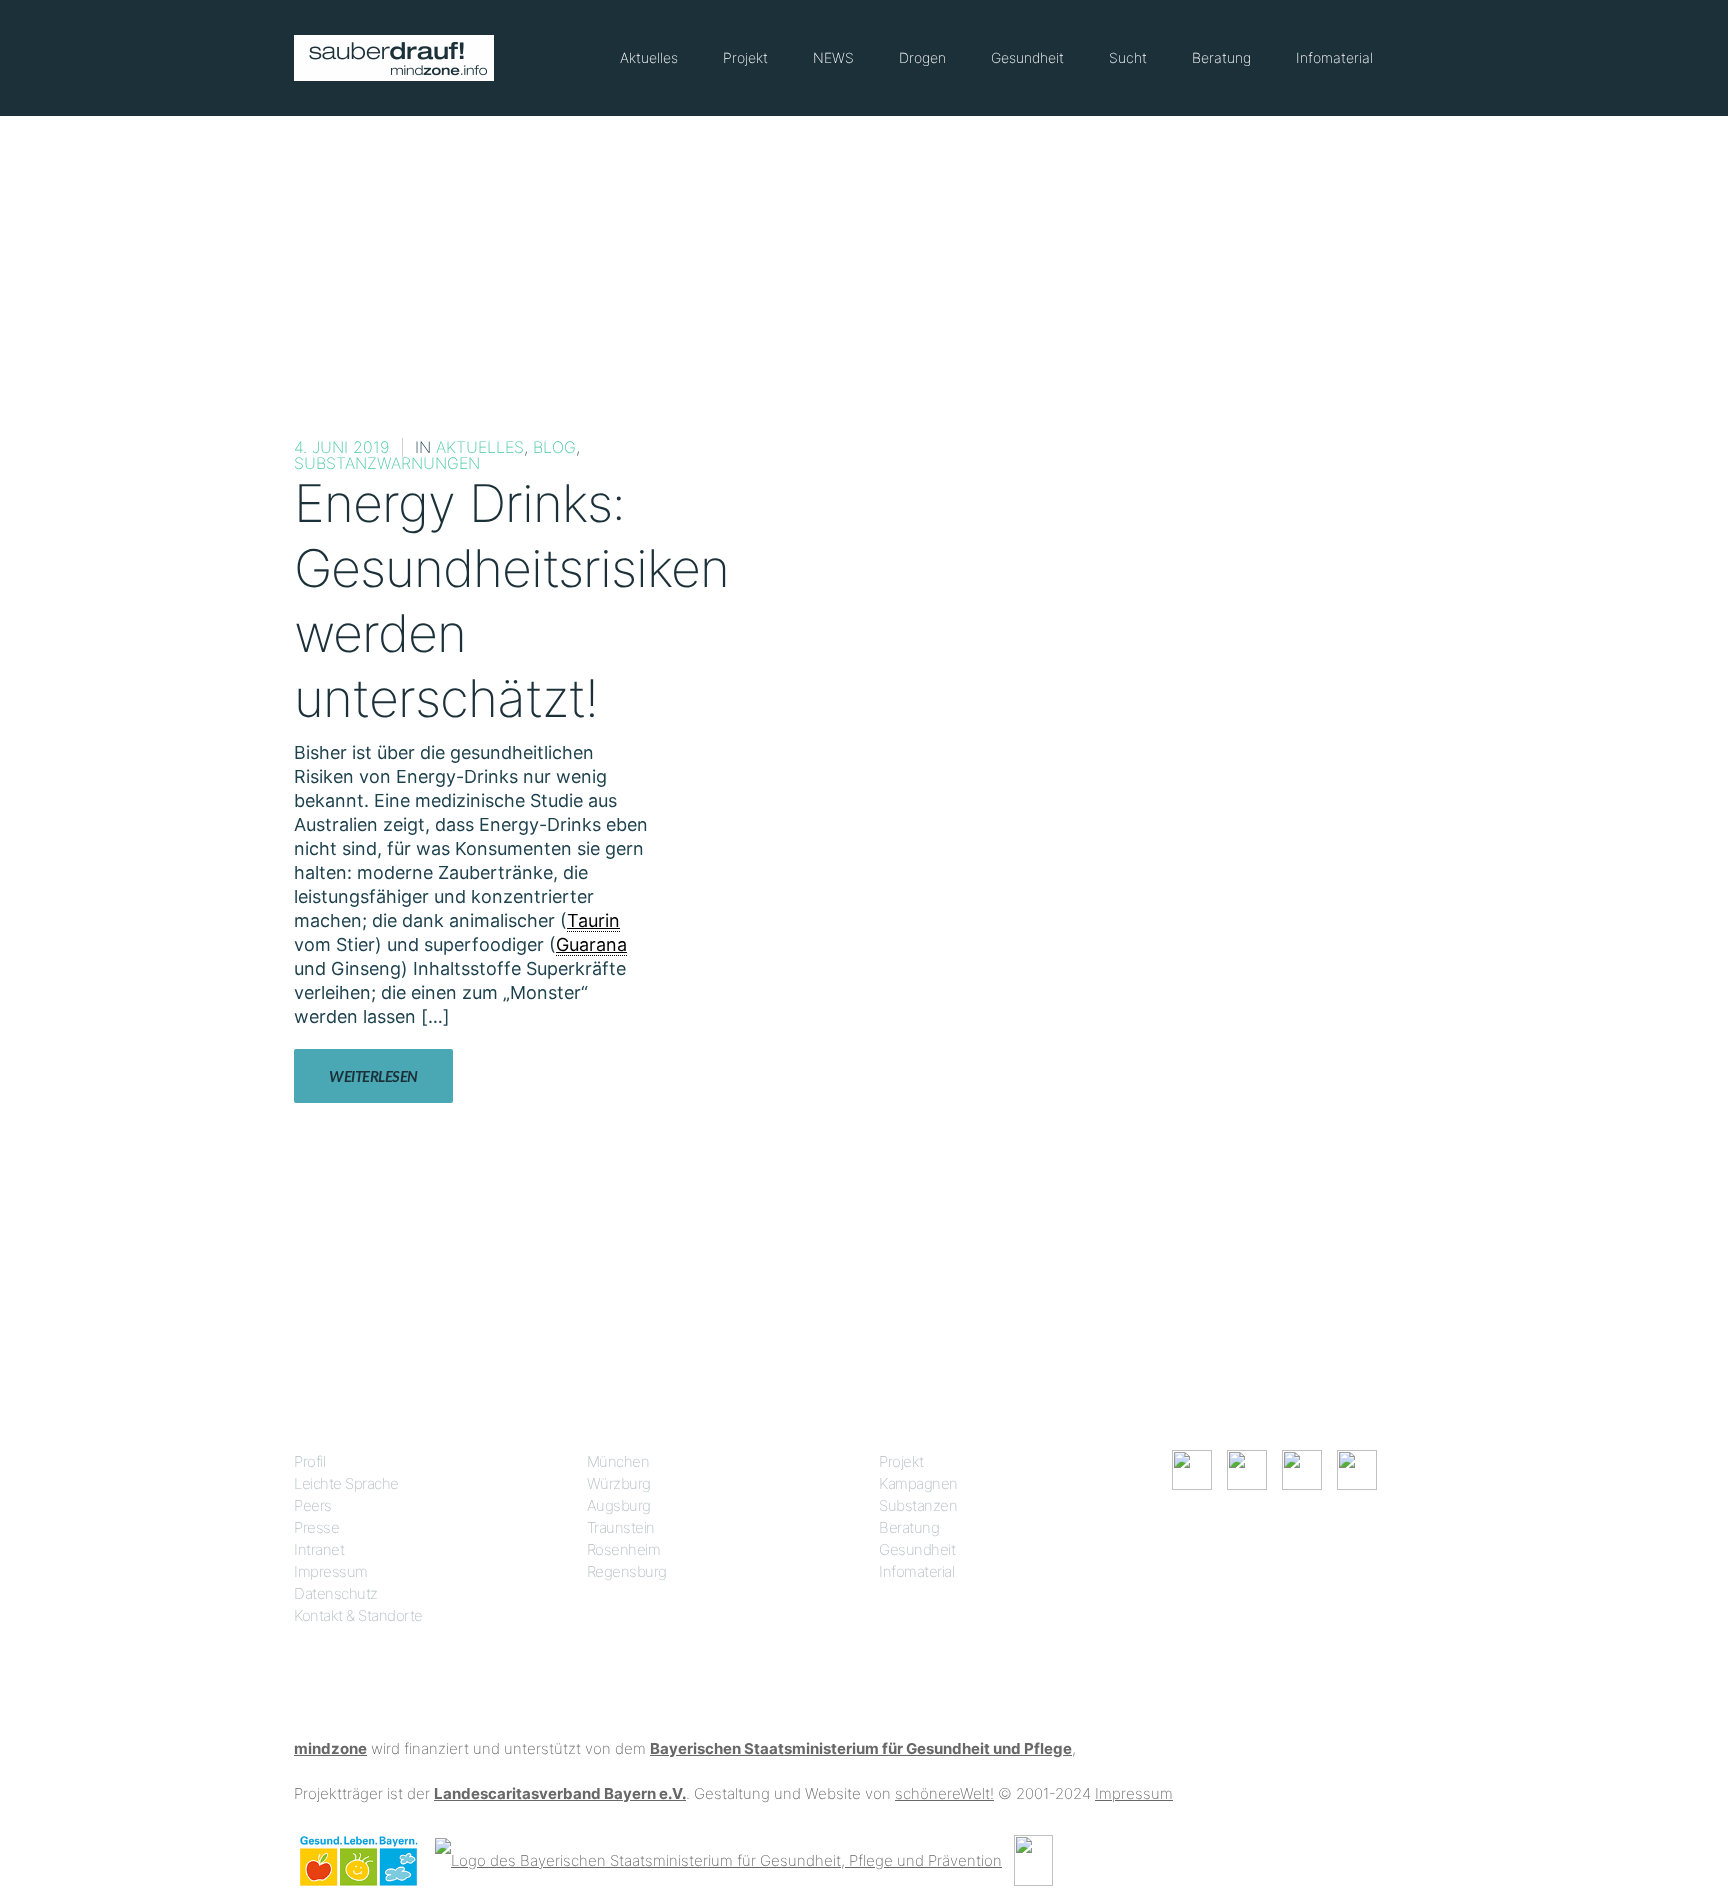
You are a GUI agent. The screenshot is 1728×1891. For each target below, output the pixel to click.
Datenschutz (336, 1593)
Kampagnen (918, 1483)
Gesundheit (1027, 57)
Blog (554, 447)
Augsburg (619, 1505)
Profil (309, 1461)
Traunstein (621, 1527)
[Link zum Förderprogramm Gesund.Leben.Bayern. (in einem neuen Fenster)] (358, 1859)
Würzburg (619, 1483)
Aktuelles (649, 57)
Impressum (331, 1571)
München (618, 1461)
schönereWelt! (944, 1793)
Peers (313, 1505)
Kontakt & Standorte (358, 1615)
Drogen (922, 57)
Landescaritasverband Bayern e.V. (560, 1793)
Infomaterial (1334, 57)
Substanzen (918, 1505)
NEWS (833, 57)
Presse (316, 1527)
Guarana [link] (591, 944)
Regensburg (627, 1571)
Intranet (319, 1549)
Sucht (1128, 57)
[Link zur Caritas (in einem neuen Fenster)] (1033, 1859)
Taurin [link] (593, 920)
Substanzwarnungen (387, 463)
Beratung (1221, 57)
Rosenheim (624, 1549)
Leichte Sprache (346, 1483)
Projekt (745, 57)
